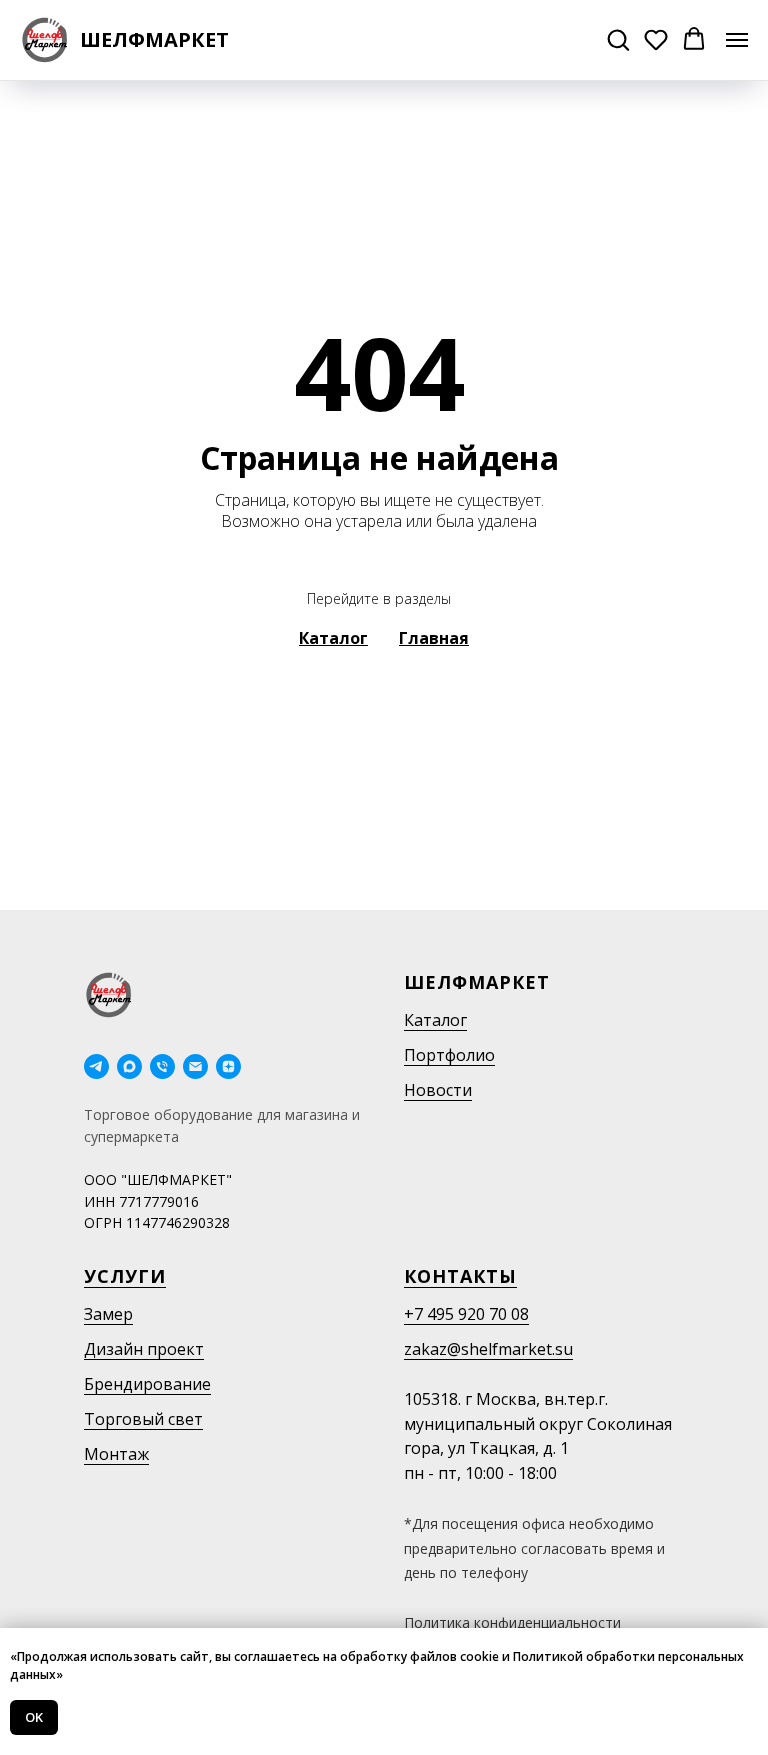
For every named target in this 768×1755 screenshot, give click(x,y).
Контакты (460, 1276)
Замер (108, 1314)
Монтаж (116, 1454)
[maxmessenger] (129, 1066)
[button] (618, 39)
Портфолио (449, 1055)
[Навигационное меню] (737, 40)
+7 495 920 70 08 (466, 1314)
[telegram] (96, 1066)
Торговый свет (143, 1419)
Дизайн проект (144, 1349)
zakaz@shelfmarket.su (488, 1349)
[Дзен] (228, 1066)
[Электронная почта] (195, 1066)
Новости (438, 1090)
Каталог (435, 1020)
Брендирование (147, 1384)
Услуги (125, 1276)
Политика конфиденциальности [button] (512, 1622)
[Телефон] (162, 1066)
